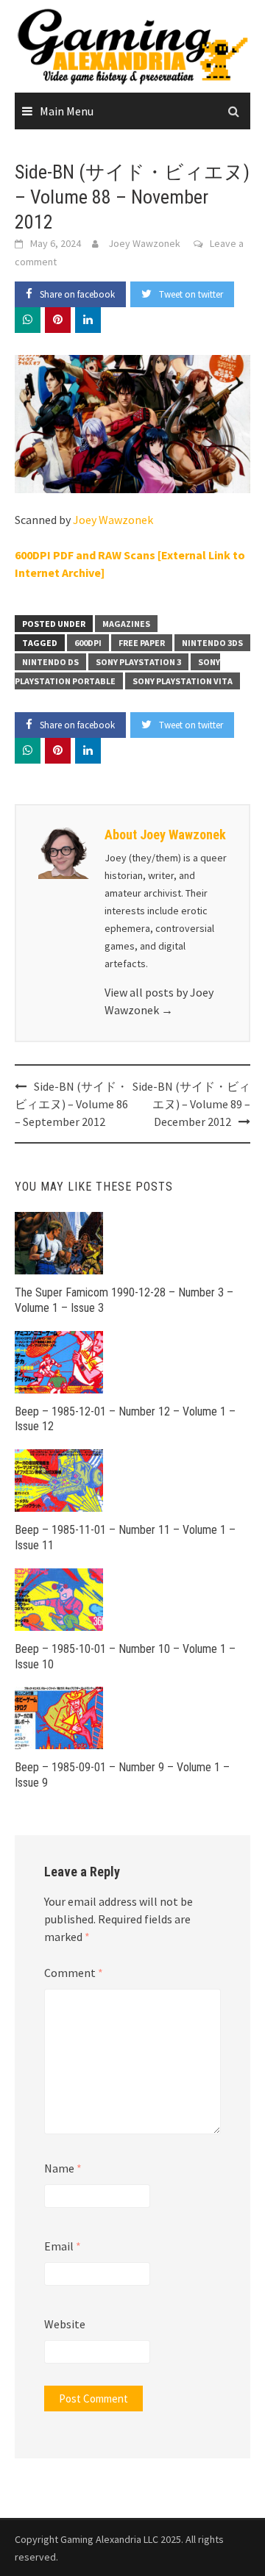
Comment (74, 1973)
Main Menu (67, 111)
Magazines (126, 624)
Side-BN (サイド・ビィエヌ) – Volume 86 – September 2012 (71, 1104)
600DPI (88, 643)
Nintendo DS (50, 662)
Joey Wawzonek (144, 243)
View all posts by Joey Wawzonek (159, 1001)
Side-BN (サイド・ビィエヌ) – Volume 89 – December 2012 (191, 1104)
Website (65, 2324)
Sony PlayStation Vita (183, 681)
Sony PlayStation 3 (138, 662)
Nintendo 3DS (212, 643)
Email (63, 2246)
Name (63, 2168)
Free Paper (142, 643)
